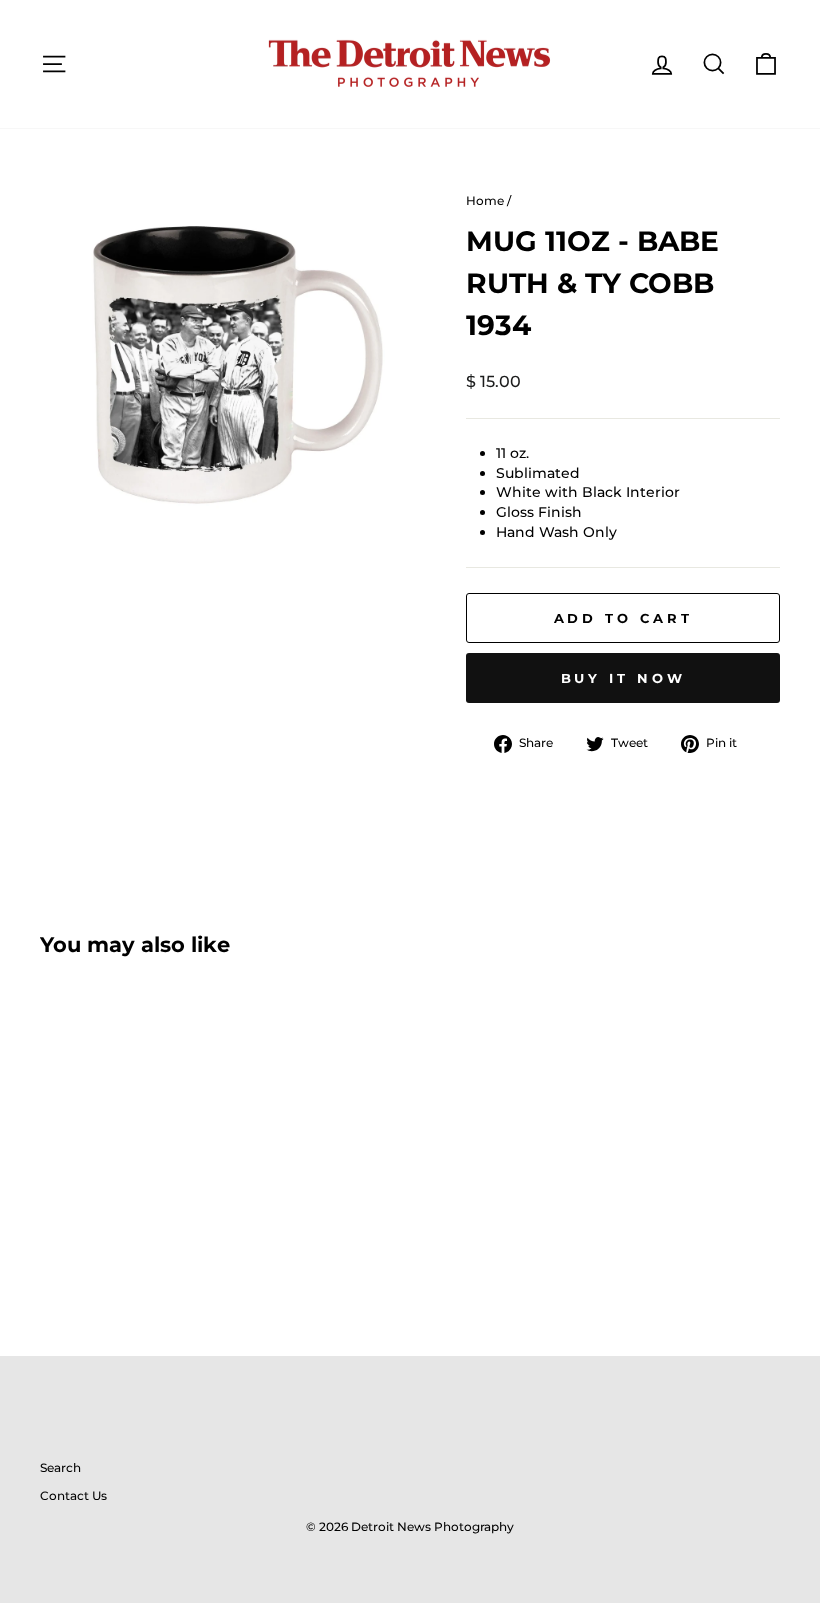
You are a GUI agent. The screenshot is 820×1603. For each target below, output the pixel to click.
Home (485, 200)
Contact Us (73, 1495)
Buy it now (623, 678)
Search (60, 1467)
